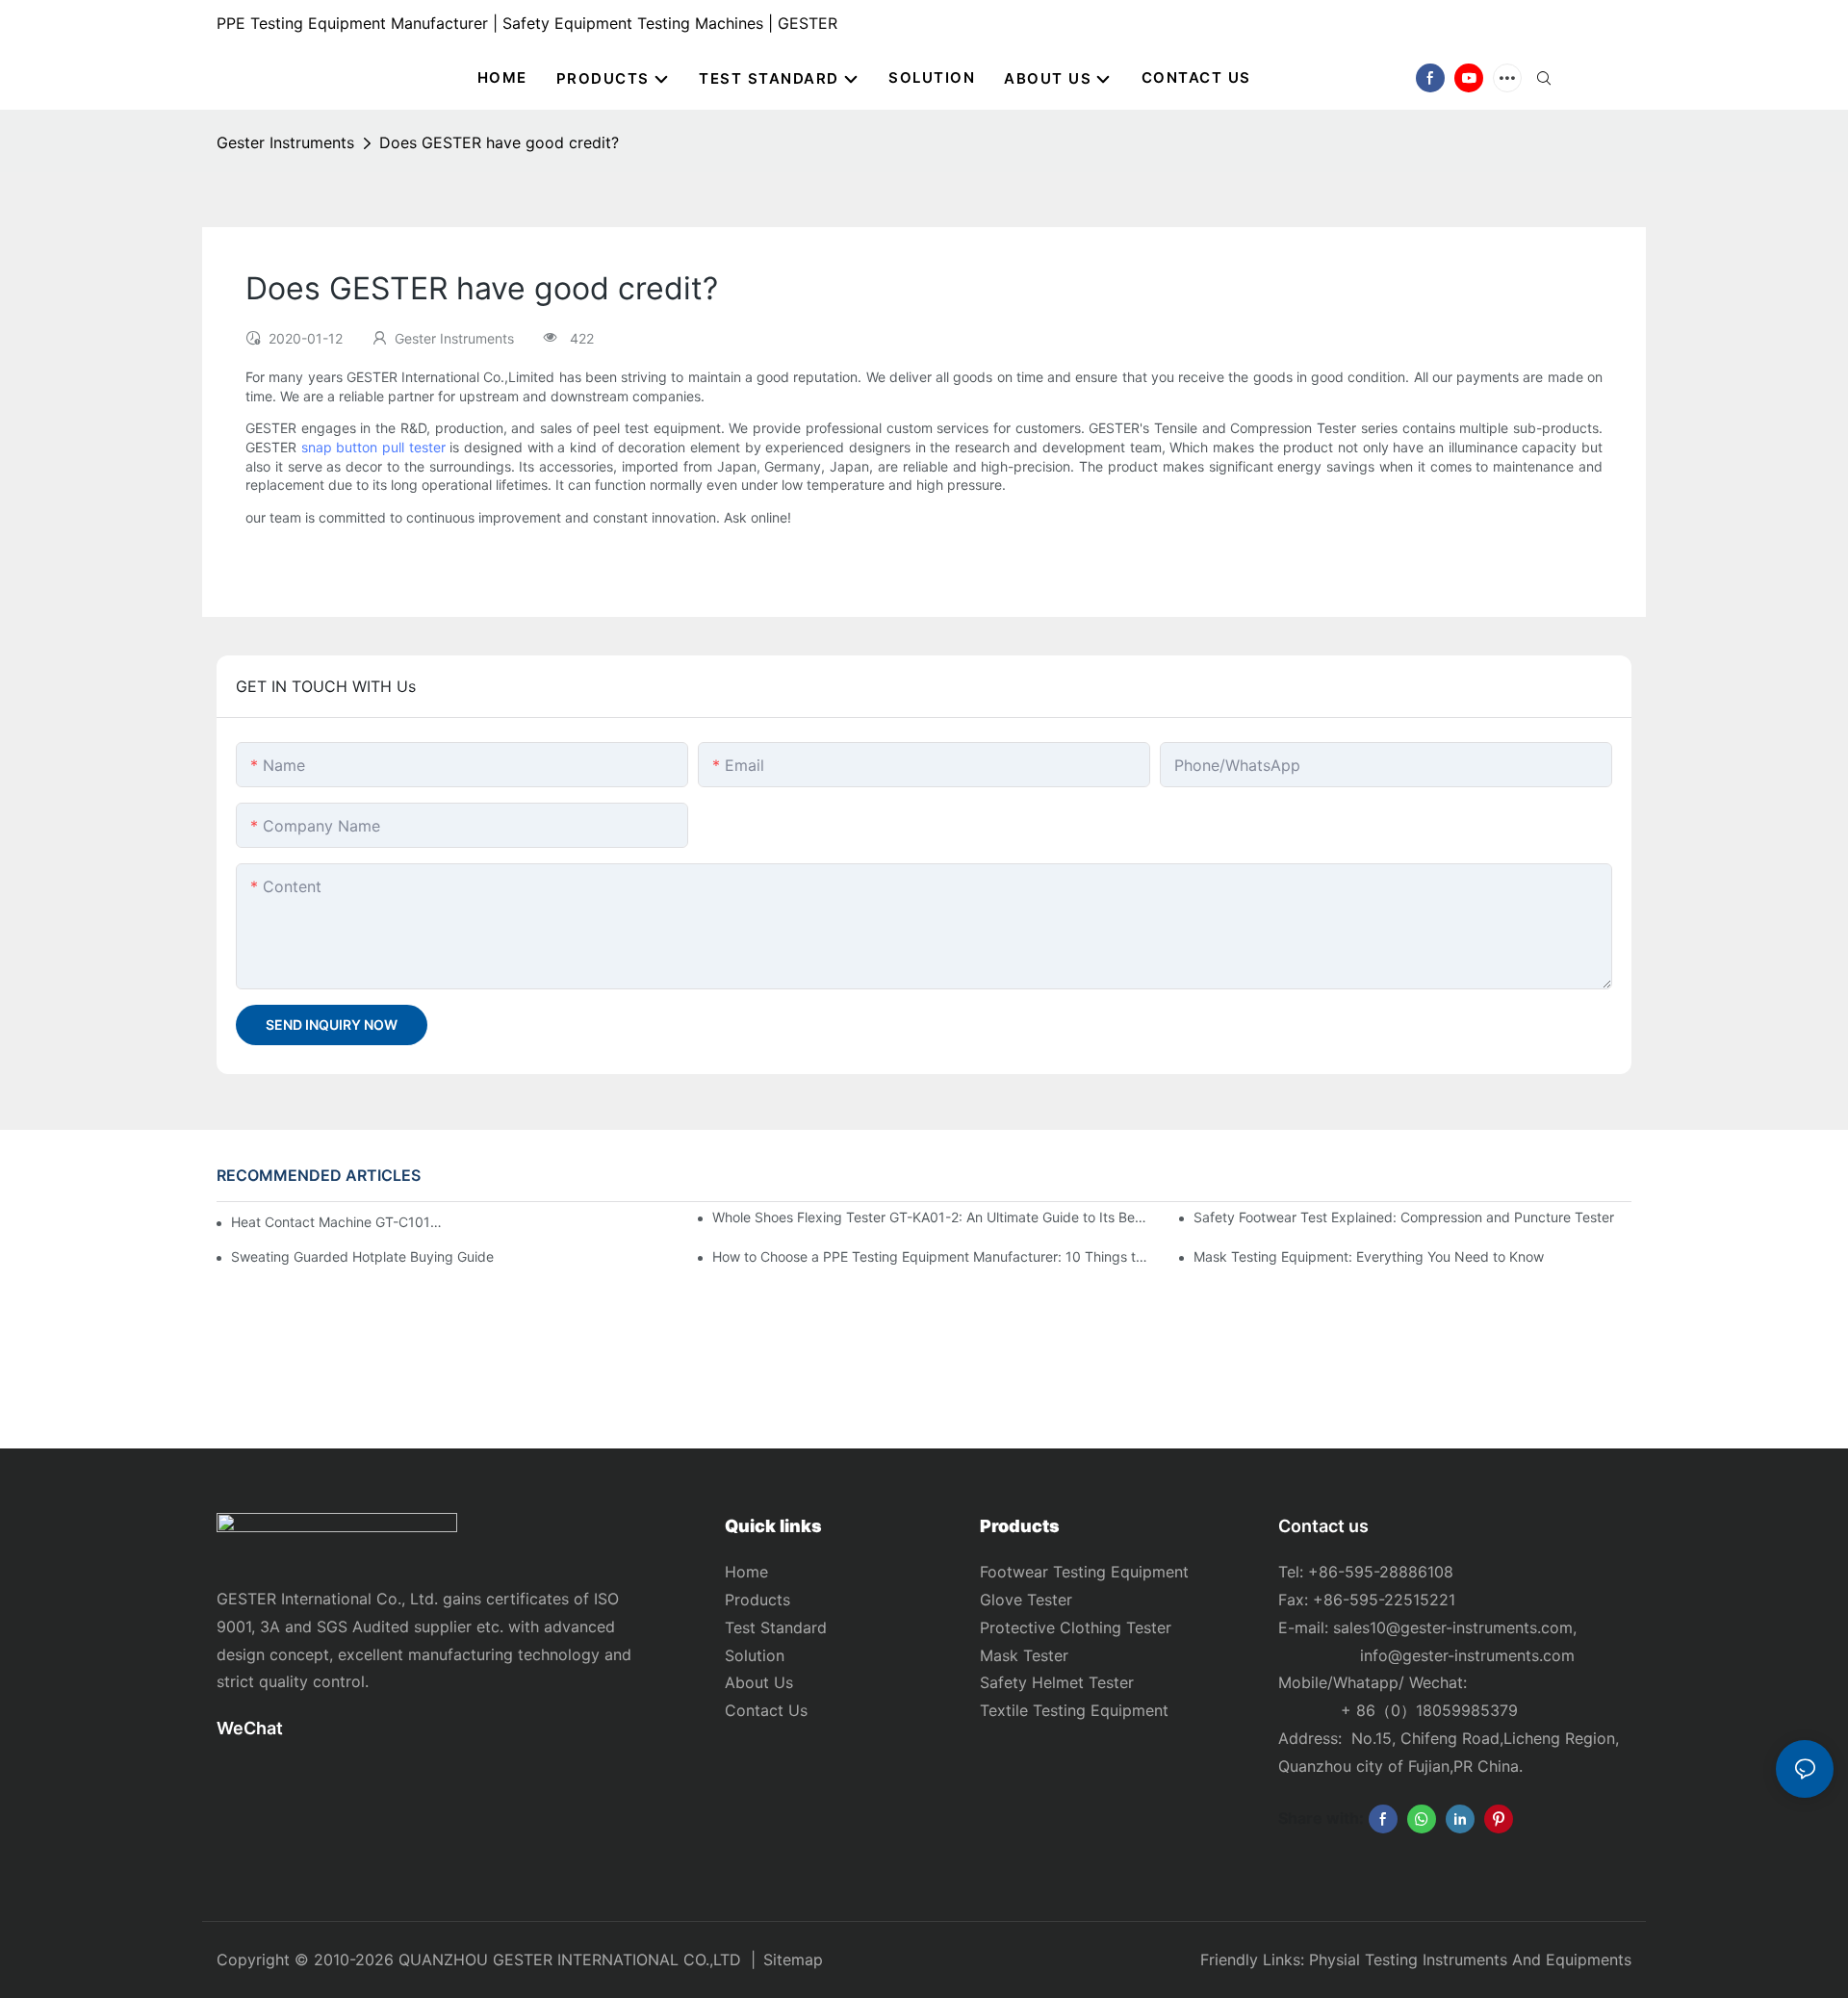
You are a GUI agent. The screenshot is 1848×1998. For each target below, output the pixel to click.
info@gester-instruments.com (1463, 1655)
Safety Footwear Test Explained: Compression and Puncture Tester (1404, 1217)
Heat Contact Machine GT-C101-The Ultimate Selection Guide (337, 1222)
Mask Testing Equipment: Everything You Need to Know (1369, 1256)
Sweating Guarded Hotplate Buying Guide (362, 1256)
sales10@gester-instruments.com (1453, 1627)
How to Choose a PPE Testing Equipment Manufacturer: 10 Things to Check (931, 1256)
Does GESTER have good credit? (499, 142)
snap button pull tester (373, 447)
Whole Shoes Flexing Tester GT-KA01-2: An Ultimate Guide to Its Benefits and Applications (931, 1217)
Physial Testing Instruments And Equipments (1470, 1960)
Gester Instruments (285, 142)
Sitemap (793, 1960)
